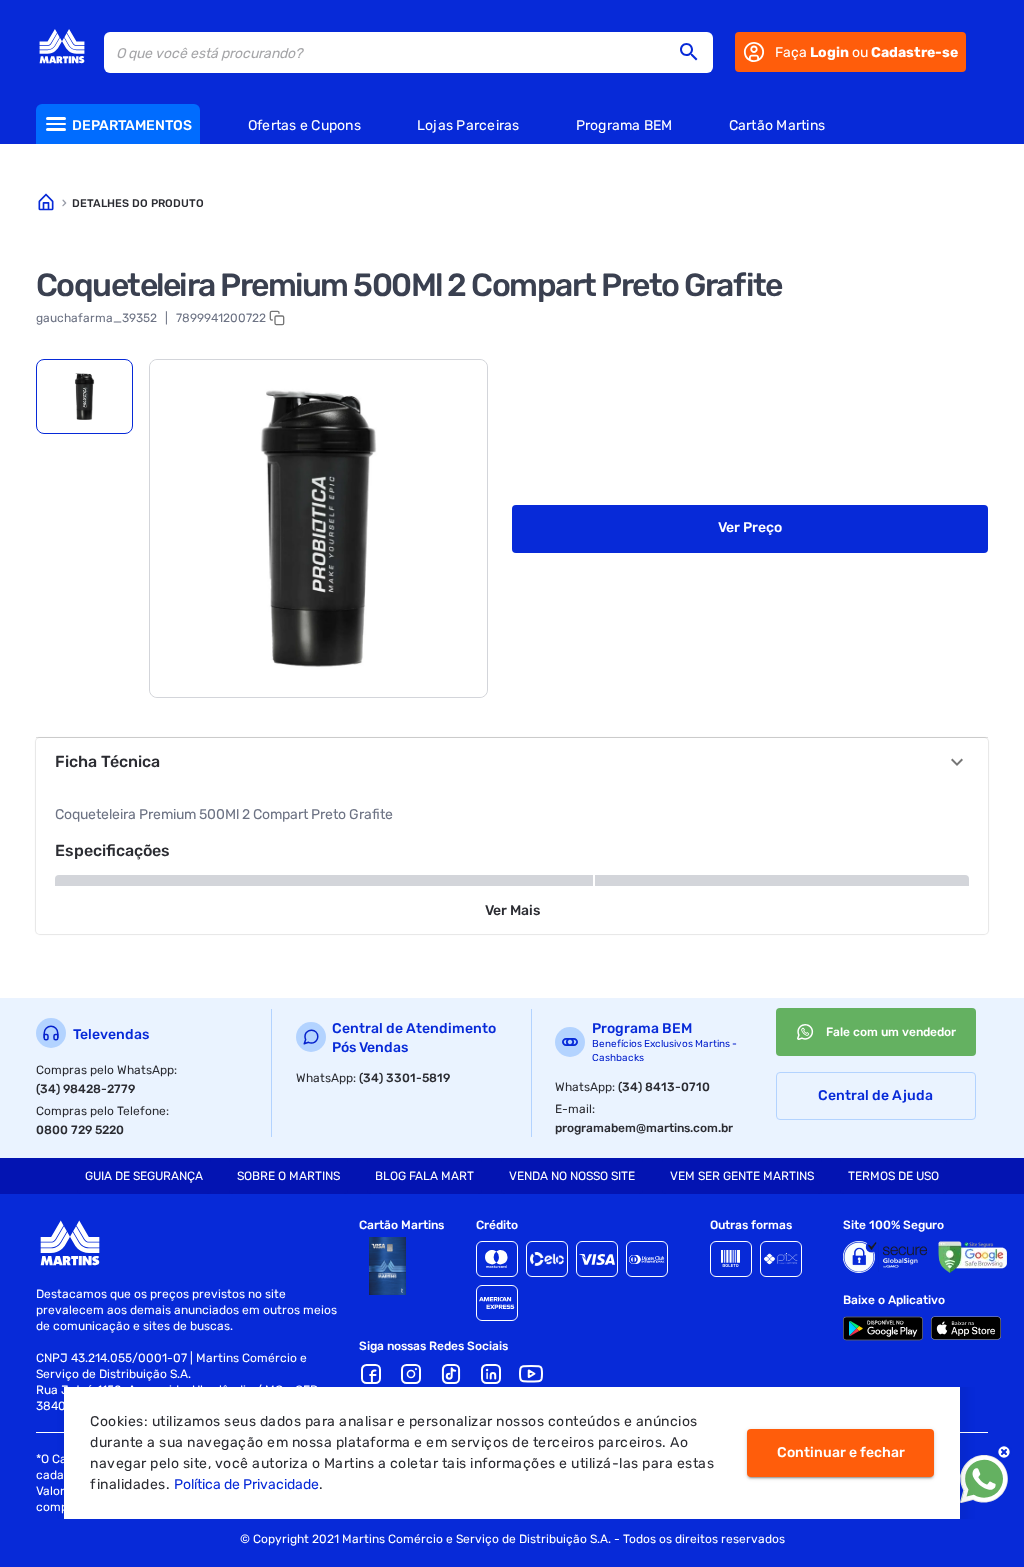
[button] (695, 52)
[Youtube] (531, 1374)
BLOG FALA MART (424, 1176)
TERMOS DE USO (893, 1176)
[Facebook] (371, 1374)
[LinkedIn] (491, 1374)
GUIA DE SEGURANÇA (144, 1176)
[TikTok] (451, 1374)
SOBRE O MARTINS (288, 1176)
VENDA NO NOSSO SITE (572, 1176)
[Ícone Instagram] (411, 1374)
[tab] (84, 396)
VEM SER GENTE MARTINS (742, 1176)
